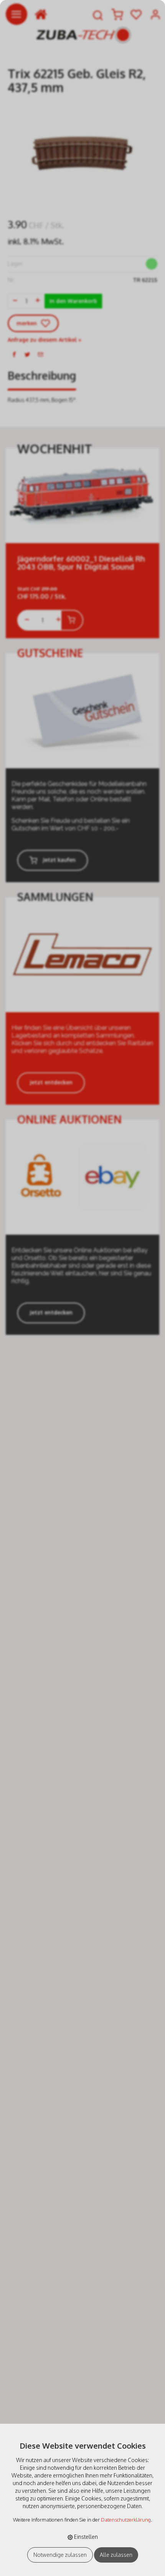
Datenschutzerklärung (126, 2520)
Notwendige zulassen (60, 2555)
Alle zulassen (116, 2555)
